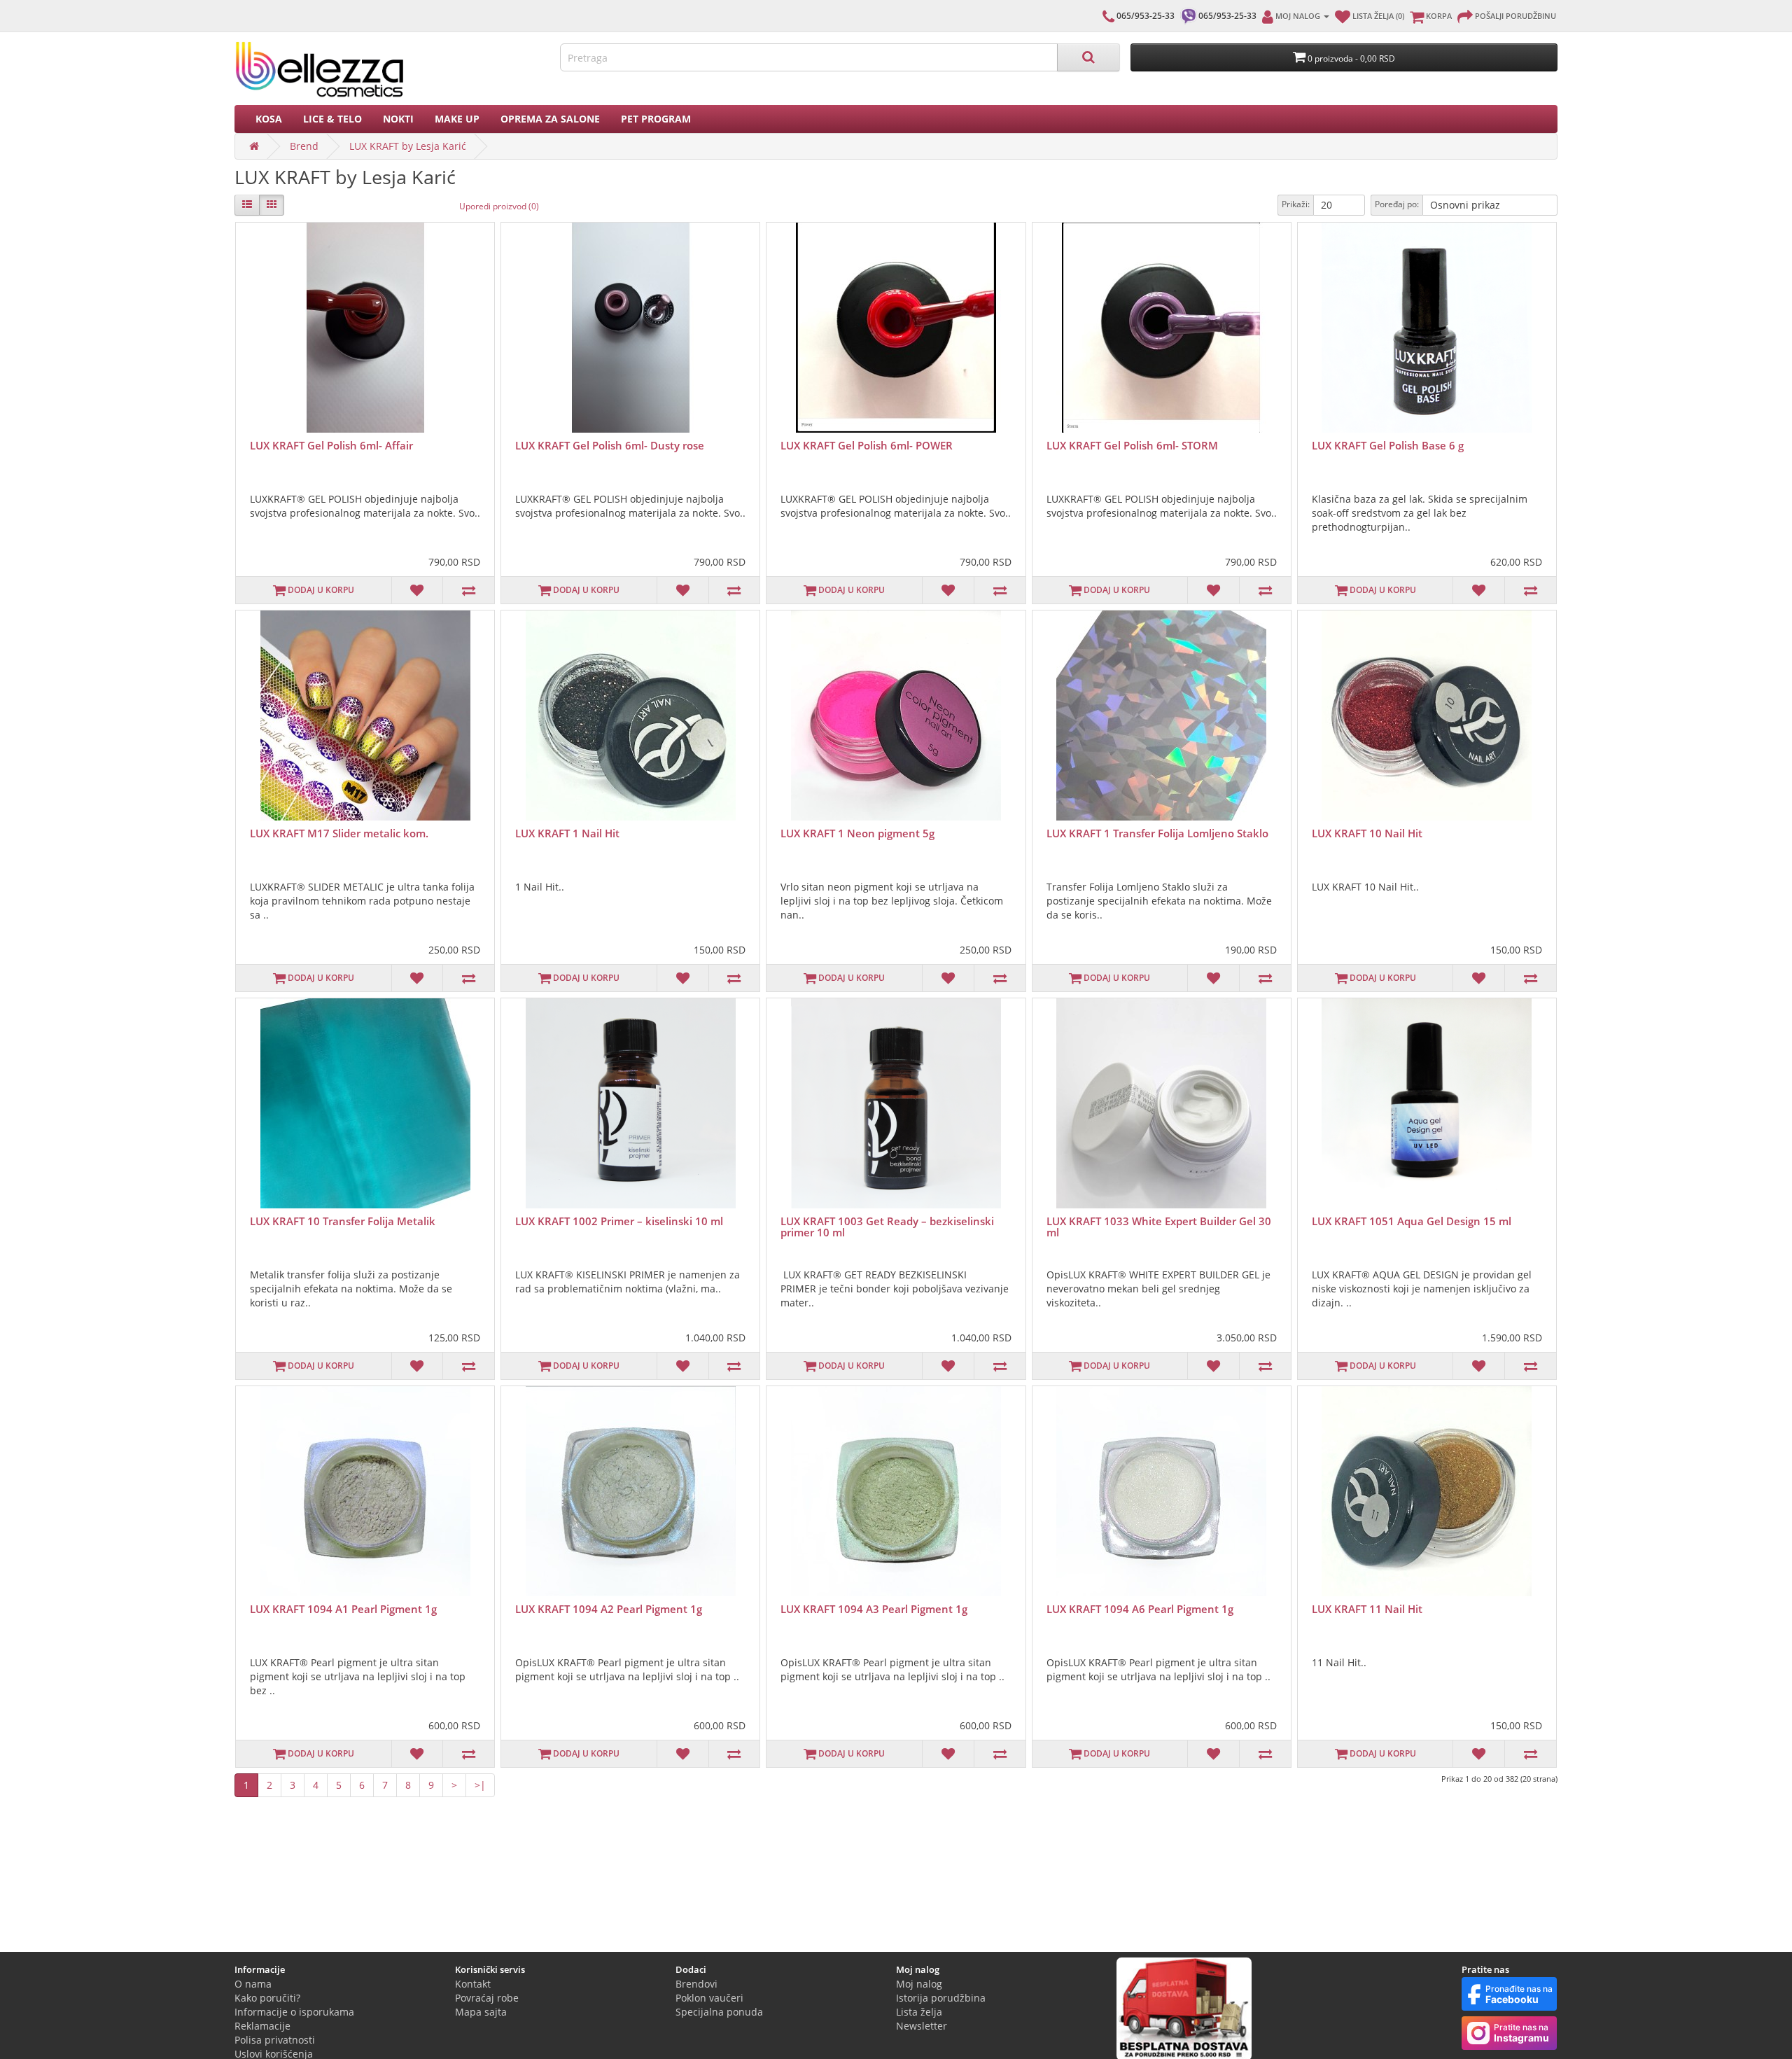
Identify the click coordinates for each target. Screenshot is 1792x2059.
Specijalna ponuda (719, 2012)
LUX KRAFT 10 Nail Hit (1367, 833)
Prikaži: (1296, 204)
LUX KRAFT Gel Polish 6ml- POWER (867, 445)
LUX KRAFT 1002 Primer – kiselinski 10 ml (619, 1221)
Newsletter (922, 2026)
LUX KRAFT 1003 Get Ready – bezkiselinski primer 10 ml (887, 1227)
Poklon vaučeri (709, 1998)
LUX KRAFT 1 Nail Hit (567, 833)
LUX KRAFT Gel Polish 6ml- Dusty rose (610, 445)
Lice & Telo (332, 119)
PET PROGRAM (656, 119)
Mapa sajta (481, 2012)
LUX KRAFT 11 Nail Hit (1367, 1609)
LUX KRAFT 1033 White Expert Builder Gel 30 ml (1159, 1227)
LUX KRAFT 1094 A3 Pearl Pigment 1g (874, 1609)
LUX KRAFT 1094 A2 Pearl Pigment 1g (609, 1609)
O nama (253, 1984)
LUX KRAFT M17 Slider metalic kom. (339, 833)
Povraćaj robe (487, 1998)
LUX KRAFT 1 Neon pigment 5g (857, 833)
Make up (457, 119)
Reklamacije (262, 2026)
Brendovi (696, 1984)
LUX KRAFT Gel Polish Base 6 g (1388, 445)
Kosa (269, 119)
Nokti (398, 119)
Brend (304, 146)
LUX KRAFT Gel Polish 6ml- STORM (1132, 445)
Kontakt (473, 1984)
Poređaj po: (1397, 204)
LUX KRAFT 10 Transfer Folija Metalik (343, 1221)
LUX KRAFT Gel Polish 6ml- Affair (331, 445)
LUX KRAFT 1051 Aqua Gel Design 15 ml (1412, 1221)
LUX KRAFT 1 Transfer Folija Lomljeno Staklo (1157, 833)
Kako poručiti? (267, 1998)
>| (480, 1785)
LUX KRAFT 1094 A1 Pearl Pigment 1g (343, 1609)
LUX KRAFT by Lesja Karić (408, 146)
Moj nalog (919, 1984)
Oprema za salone (550, 119)
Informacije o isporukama (294, 2012)
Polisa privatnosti (275, 2040)
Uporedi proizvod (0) (499, 206)
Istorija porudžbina (941, 1998)
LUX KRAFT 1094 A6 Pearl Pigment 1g (1140, 1609)
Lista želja (919, 2012)
